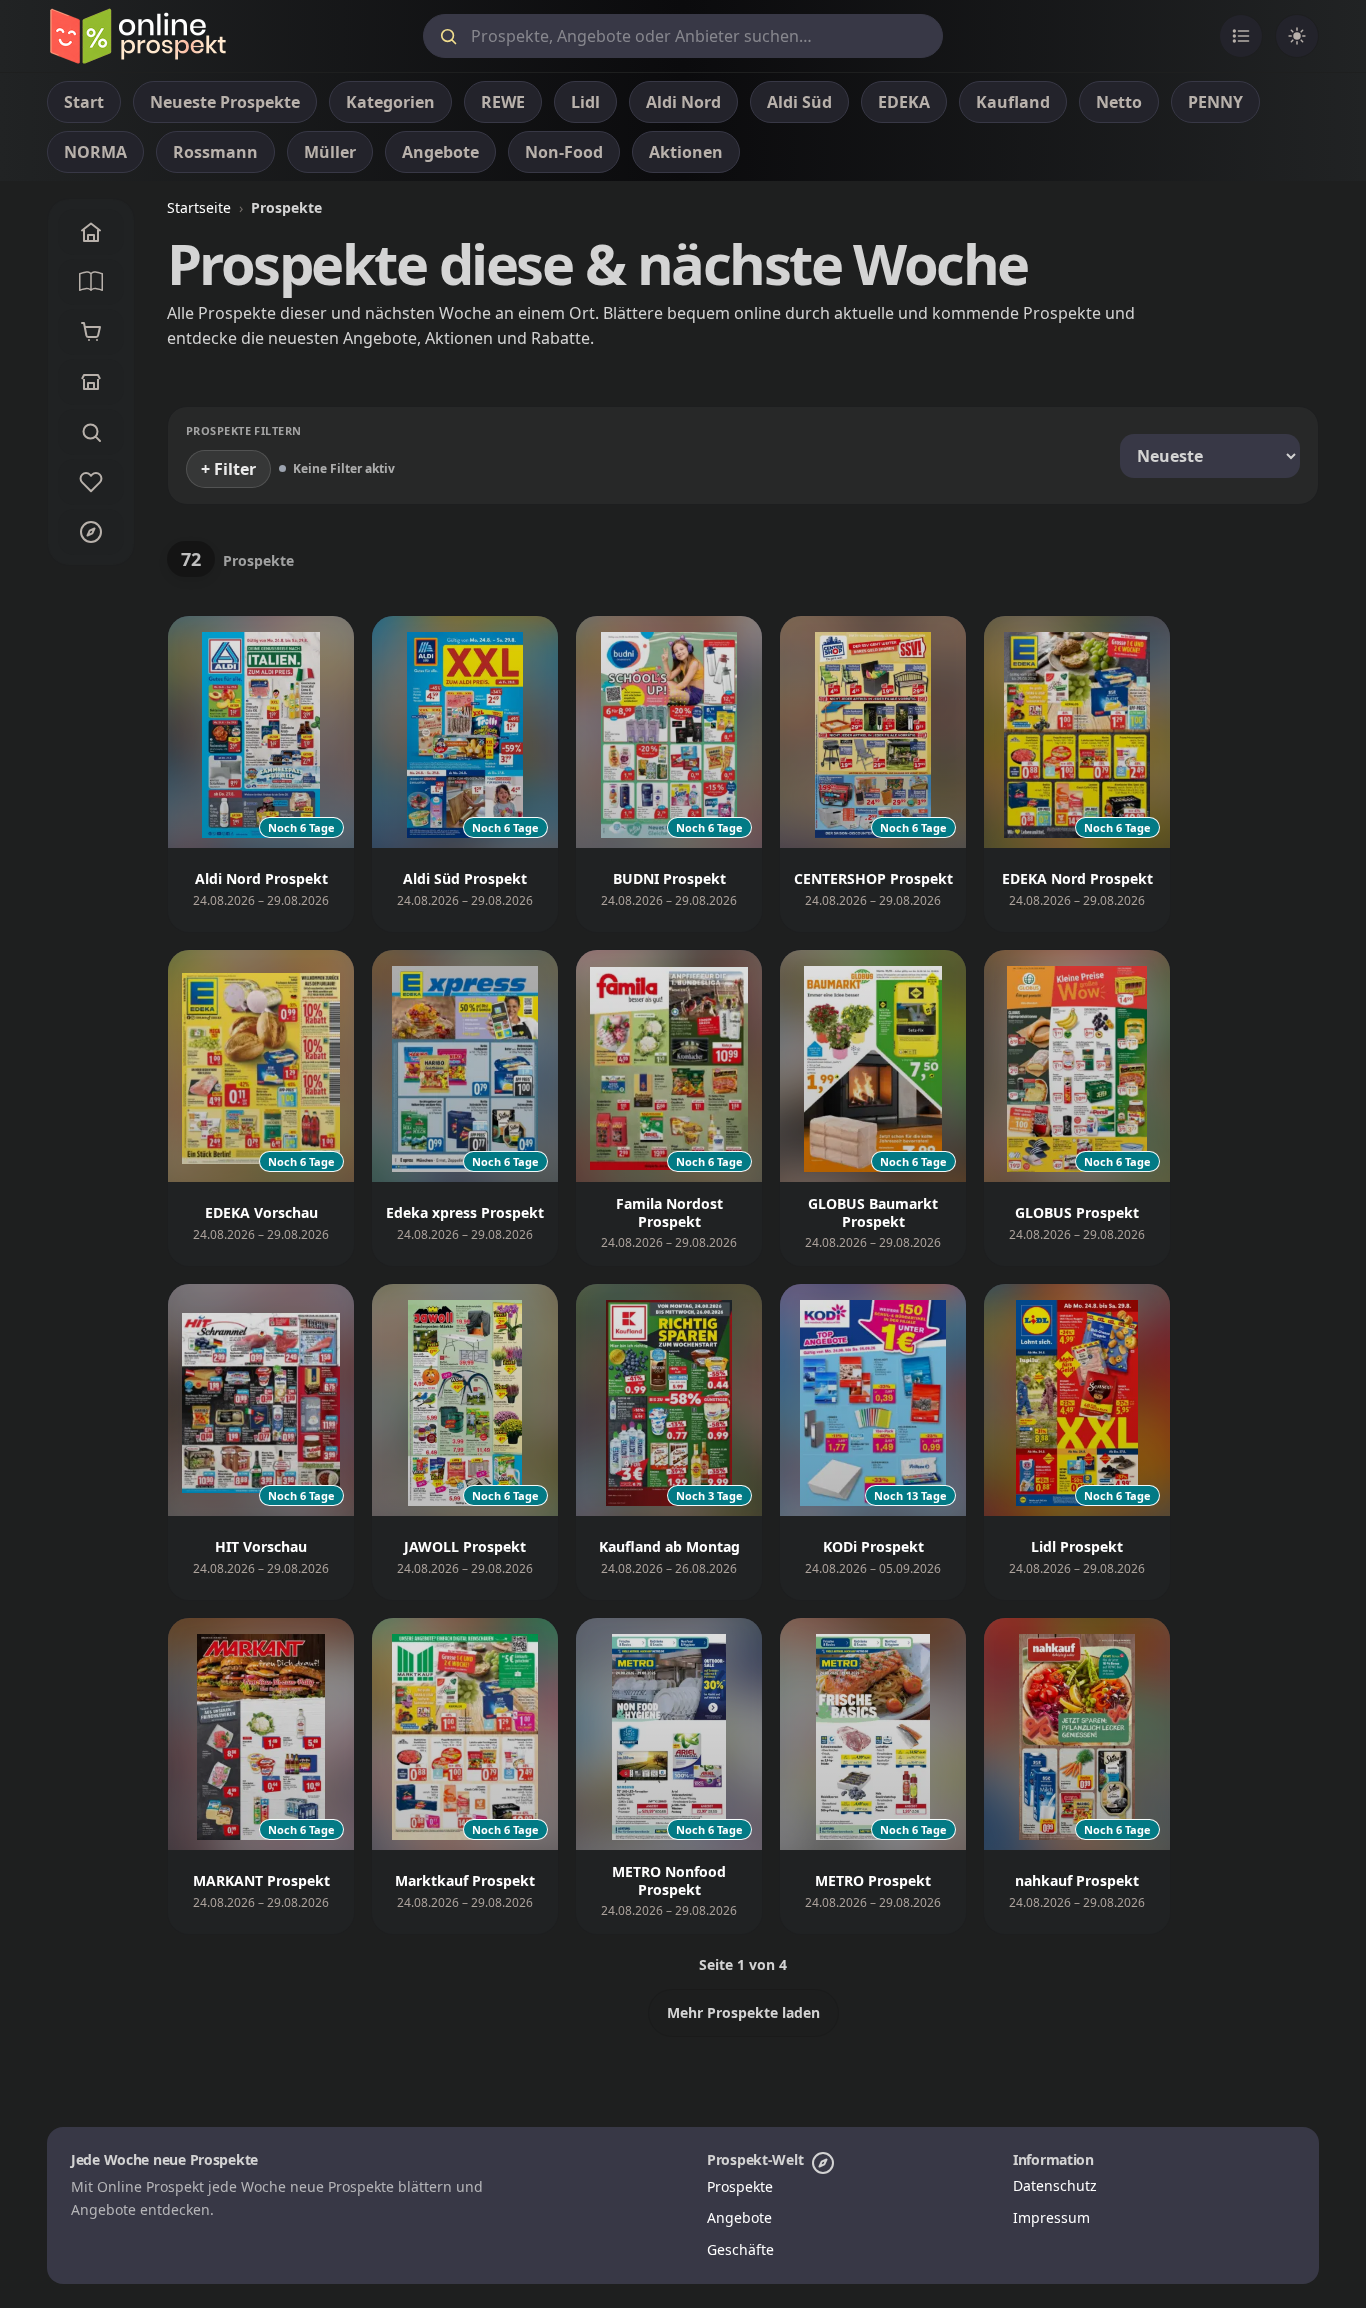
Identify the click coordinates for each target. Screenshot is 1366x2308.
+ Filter (228, 469)
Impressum (1051, 2217)
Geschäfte (740, 2249)
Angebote (739, 2217)
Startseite (199, 207)
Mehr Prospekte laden (743, 2012)
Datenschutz (1055, 2185)
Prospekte (740, 2186)
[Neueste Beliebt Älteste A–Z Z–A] (1210, 456)
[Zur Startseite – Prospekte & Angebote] (137, 36)
